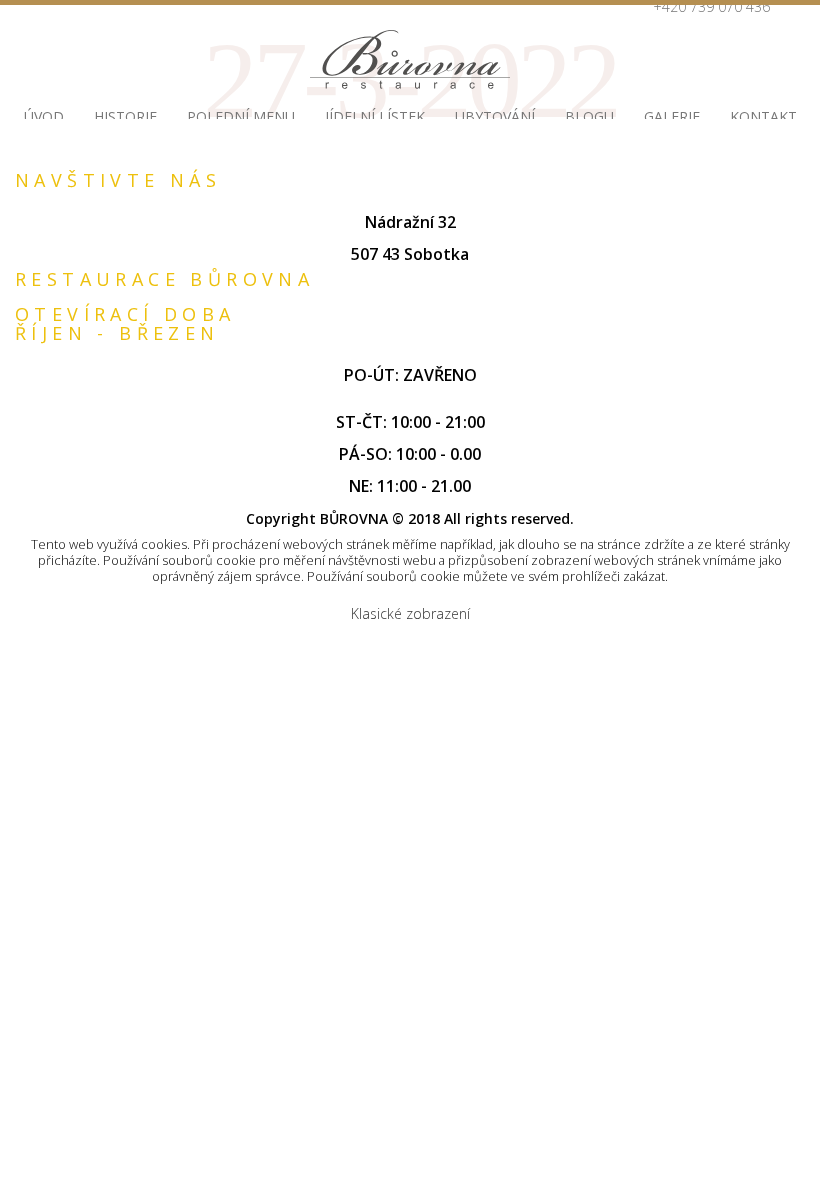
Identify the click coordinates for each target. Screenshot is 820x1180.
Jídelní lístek (375, 116)
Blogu (589, 116)
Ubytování (495, 116)
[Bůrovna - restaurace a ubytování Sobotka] (410, 59)
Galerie (672, 116)
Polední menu (241, 116)
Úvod (44, 116)
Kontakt (763, 116)
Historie (125, 116)
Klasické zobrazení (410, 613)
